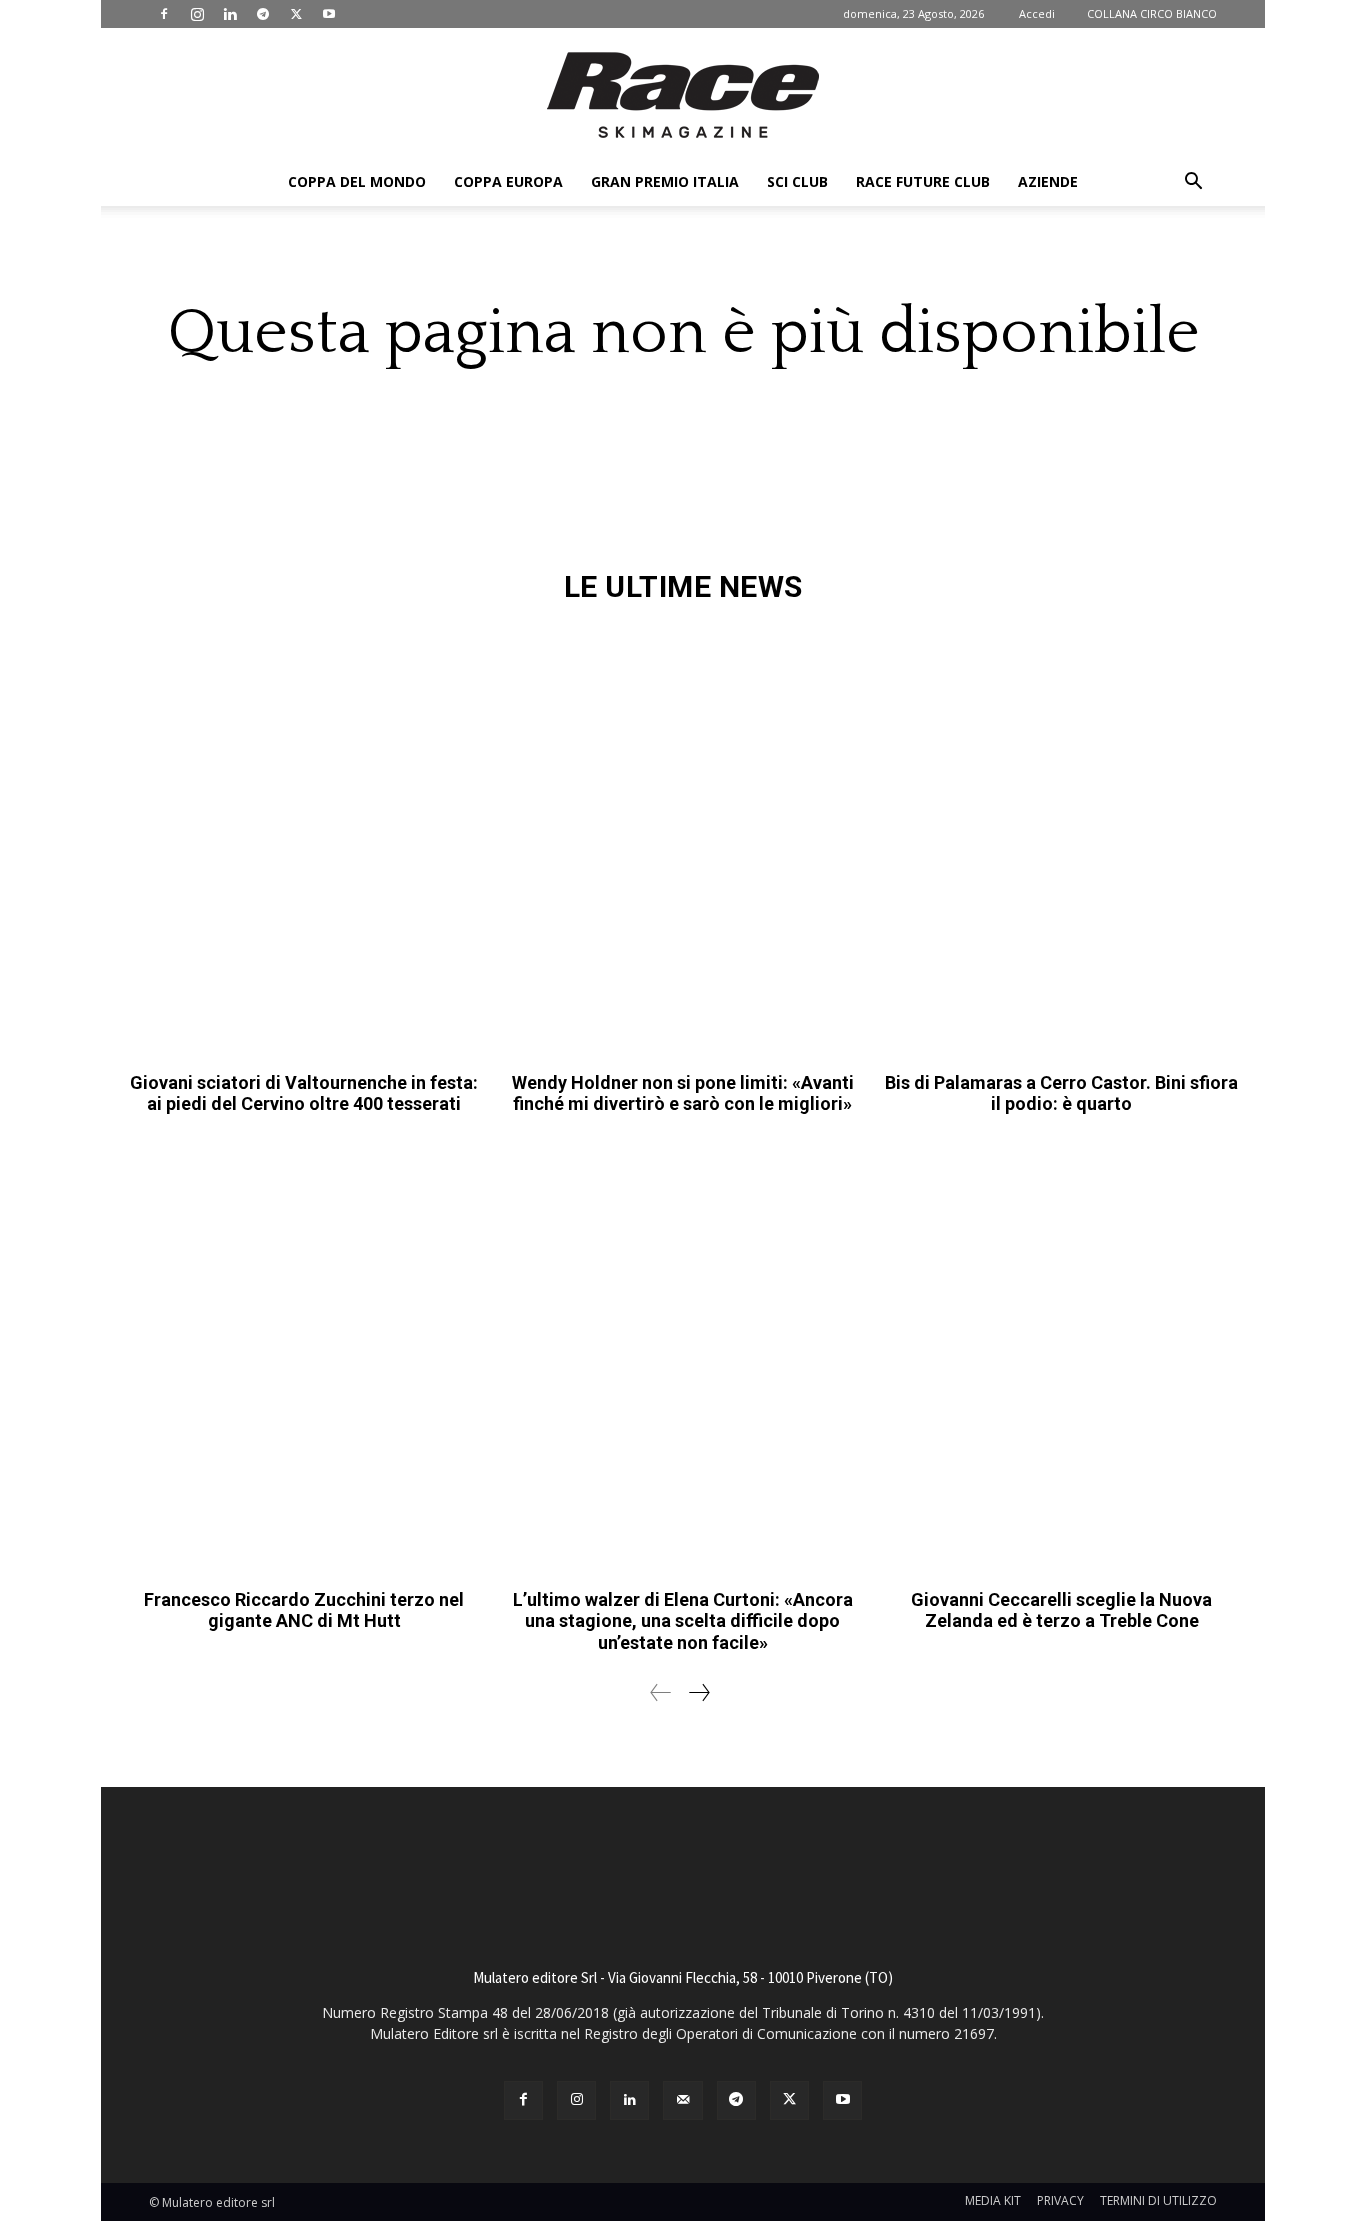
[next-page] (698, 1692)
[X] (296, 14)
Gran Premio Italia (665, 181)
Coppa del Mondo (357, 181)
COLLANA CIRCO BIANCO (1152, 13)
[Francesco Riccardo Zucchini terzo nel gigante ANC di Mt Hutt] (304, 1359)
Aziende (1048, 181)
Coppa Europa (508, 181)
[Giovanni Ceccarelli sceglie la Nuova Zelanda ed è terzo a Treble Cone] (1061, 1359)
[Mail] (682, 2100)
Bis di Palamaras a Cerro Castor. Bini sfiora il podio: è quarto (1061, 1093)
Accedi (1037, 13)
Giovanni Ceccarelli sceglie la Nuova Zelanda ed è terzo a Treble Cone (1061, 1610)
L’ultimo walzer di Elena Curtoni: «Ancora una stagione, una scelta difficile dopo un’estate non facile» (683, 1621)
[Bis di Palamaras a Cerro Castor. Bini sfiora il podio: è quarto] (1061, 842)
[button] (1193, 183)
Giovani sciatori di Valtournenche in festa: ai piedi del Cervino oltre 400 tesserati (304, 1093)
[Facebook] (164, 14)
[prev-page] (661, 1692)
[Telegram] (263, 14)
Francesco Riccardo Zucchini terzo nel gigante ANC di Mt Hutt (304, 1610)
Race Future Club (923, 181)
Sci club (797, 181)
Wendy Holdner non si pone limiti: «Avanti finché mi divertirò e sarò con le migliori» (683, 1093)
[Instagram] (197, 14)
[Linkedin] (230, 14)
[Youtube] (329, 14)
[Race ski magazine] (683, 95)
